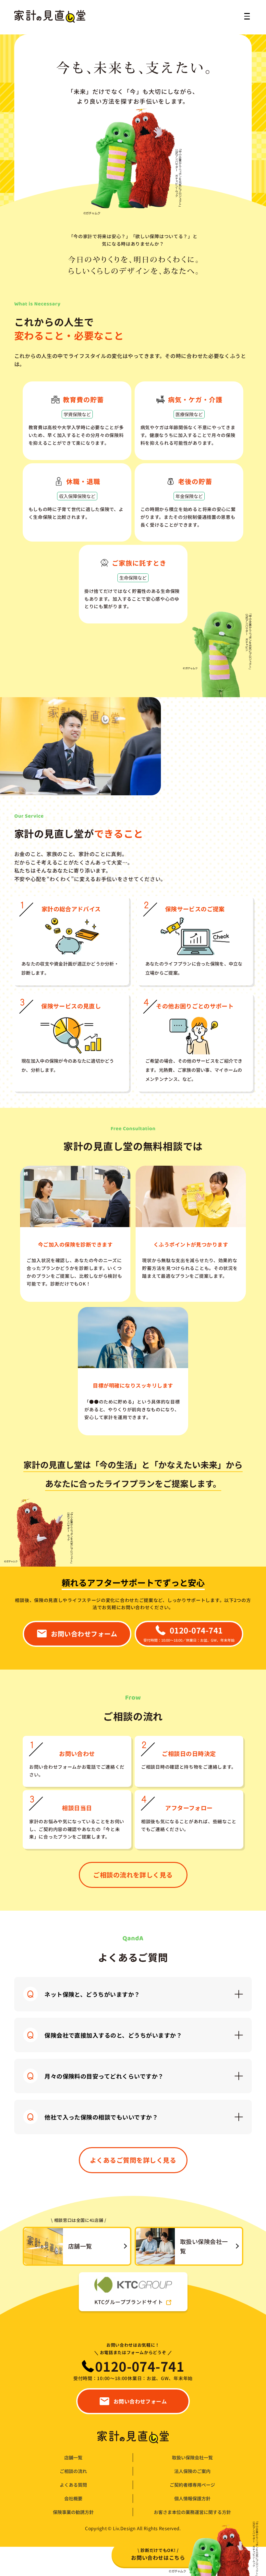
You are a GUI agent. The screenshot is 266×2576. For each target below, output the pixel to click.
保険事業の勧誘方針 (73, 2512)
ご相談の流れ (73, 2471)
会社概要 (73, 2499)
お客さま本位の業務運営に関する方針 (192, 2512)
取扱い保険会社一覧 (192, 2458)
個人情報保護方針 (192, 2499)
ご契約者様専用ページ (192, 2485)
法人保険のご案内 (192, 2471)
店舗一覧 (73, 2458)
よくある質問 (73, 2485)
